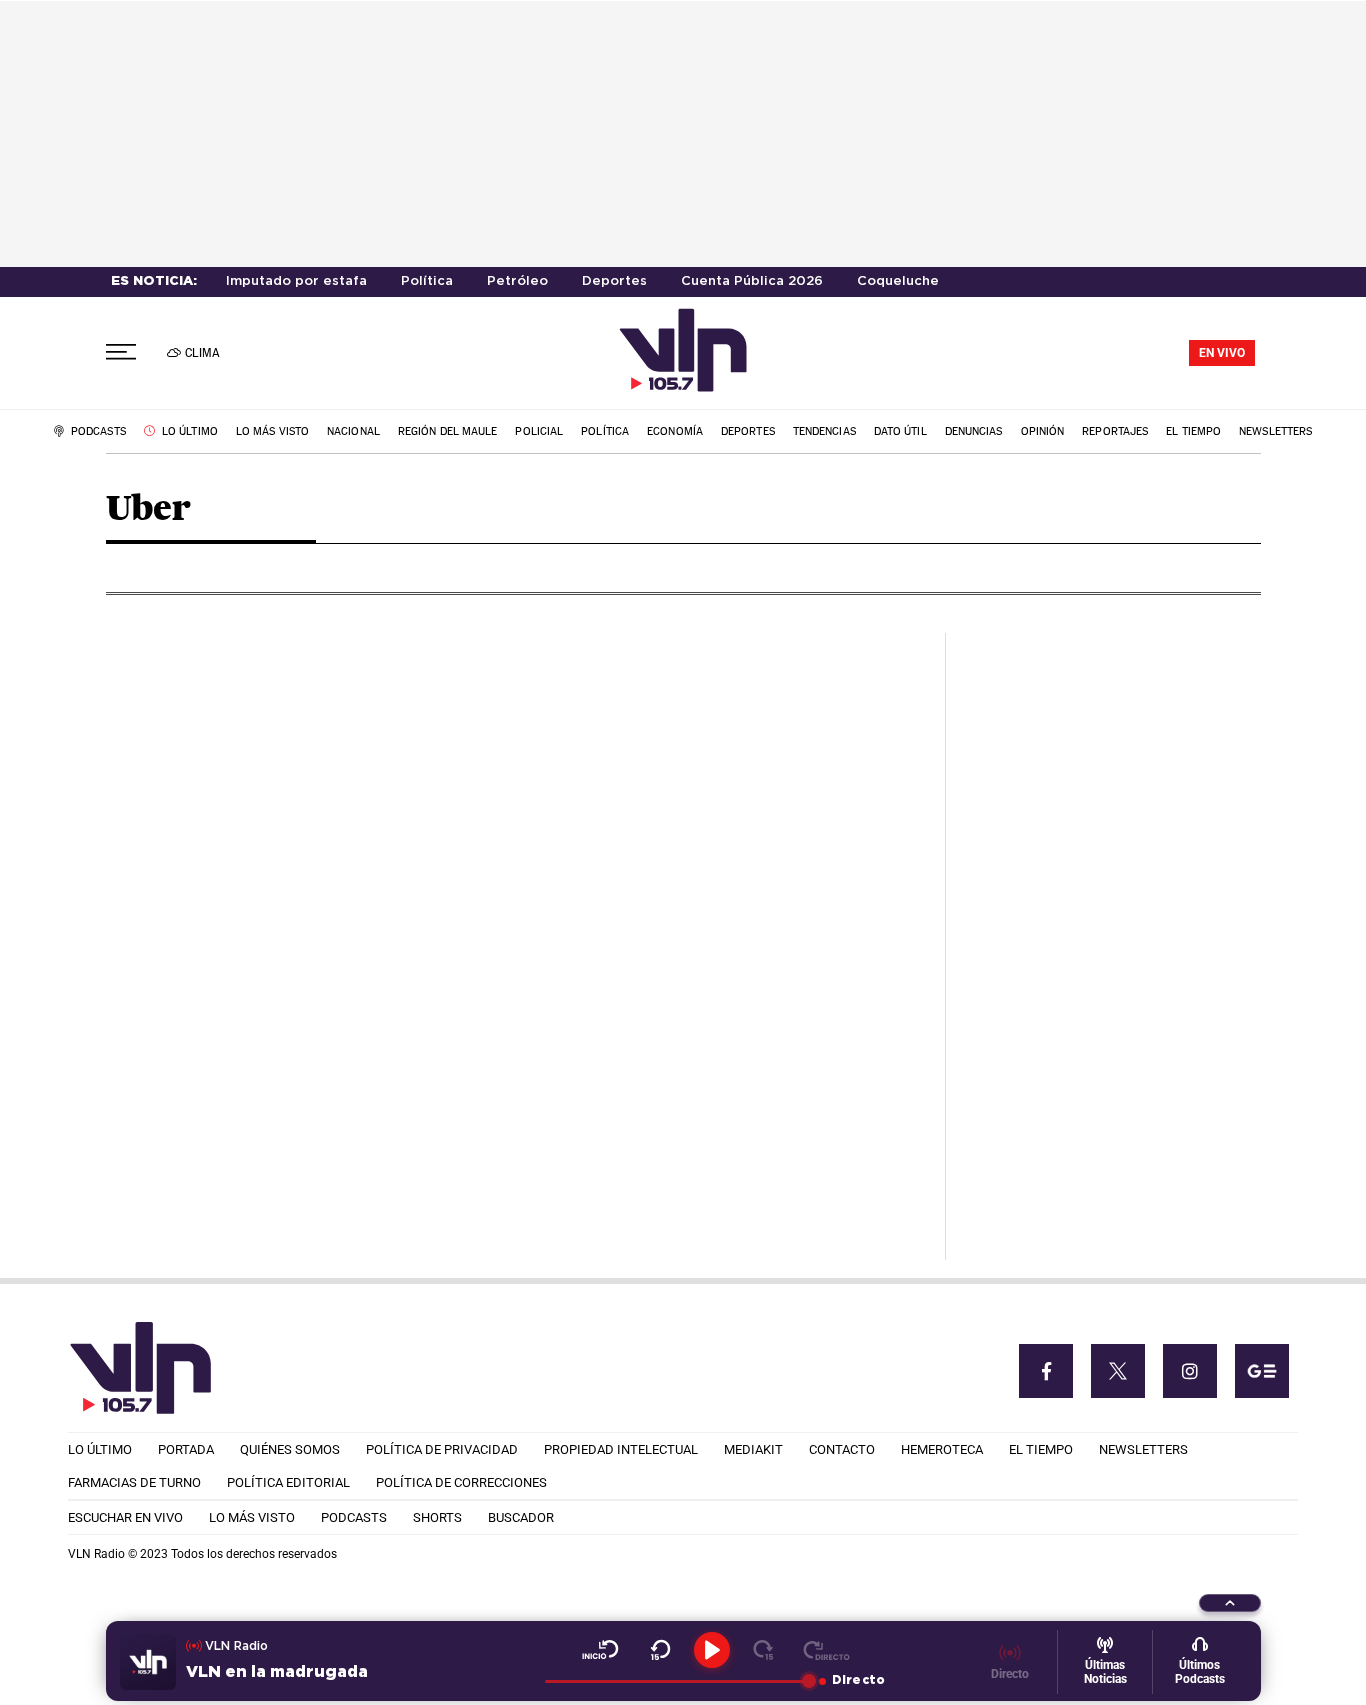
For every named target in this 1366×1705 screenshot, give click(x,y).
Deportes (614, 281)
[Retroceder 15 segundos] (660, 1650)
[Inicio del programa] (600, 1650)
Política (427, 281)
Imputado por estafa (296, 281)
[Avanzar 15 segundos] (763, 1650)
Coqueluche (898, 281)
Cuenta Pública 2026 (752, 281)
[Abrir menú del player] (1230, 1603)
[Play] (712, 1650)
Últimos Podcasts (1200, 1672)
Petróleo (517, 281)
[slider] (676, 1681)
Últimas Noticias (1105, 1672)
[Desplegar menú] (121, 352)
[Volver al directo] (826, 1650)
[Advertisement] (1111, 933)
